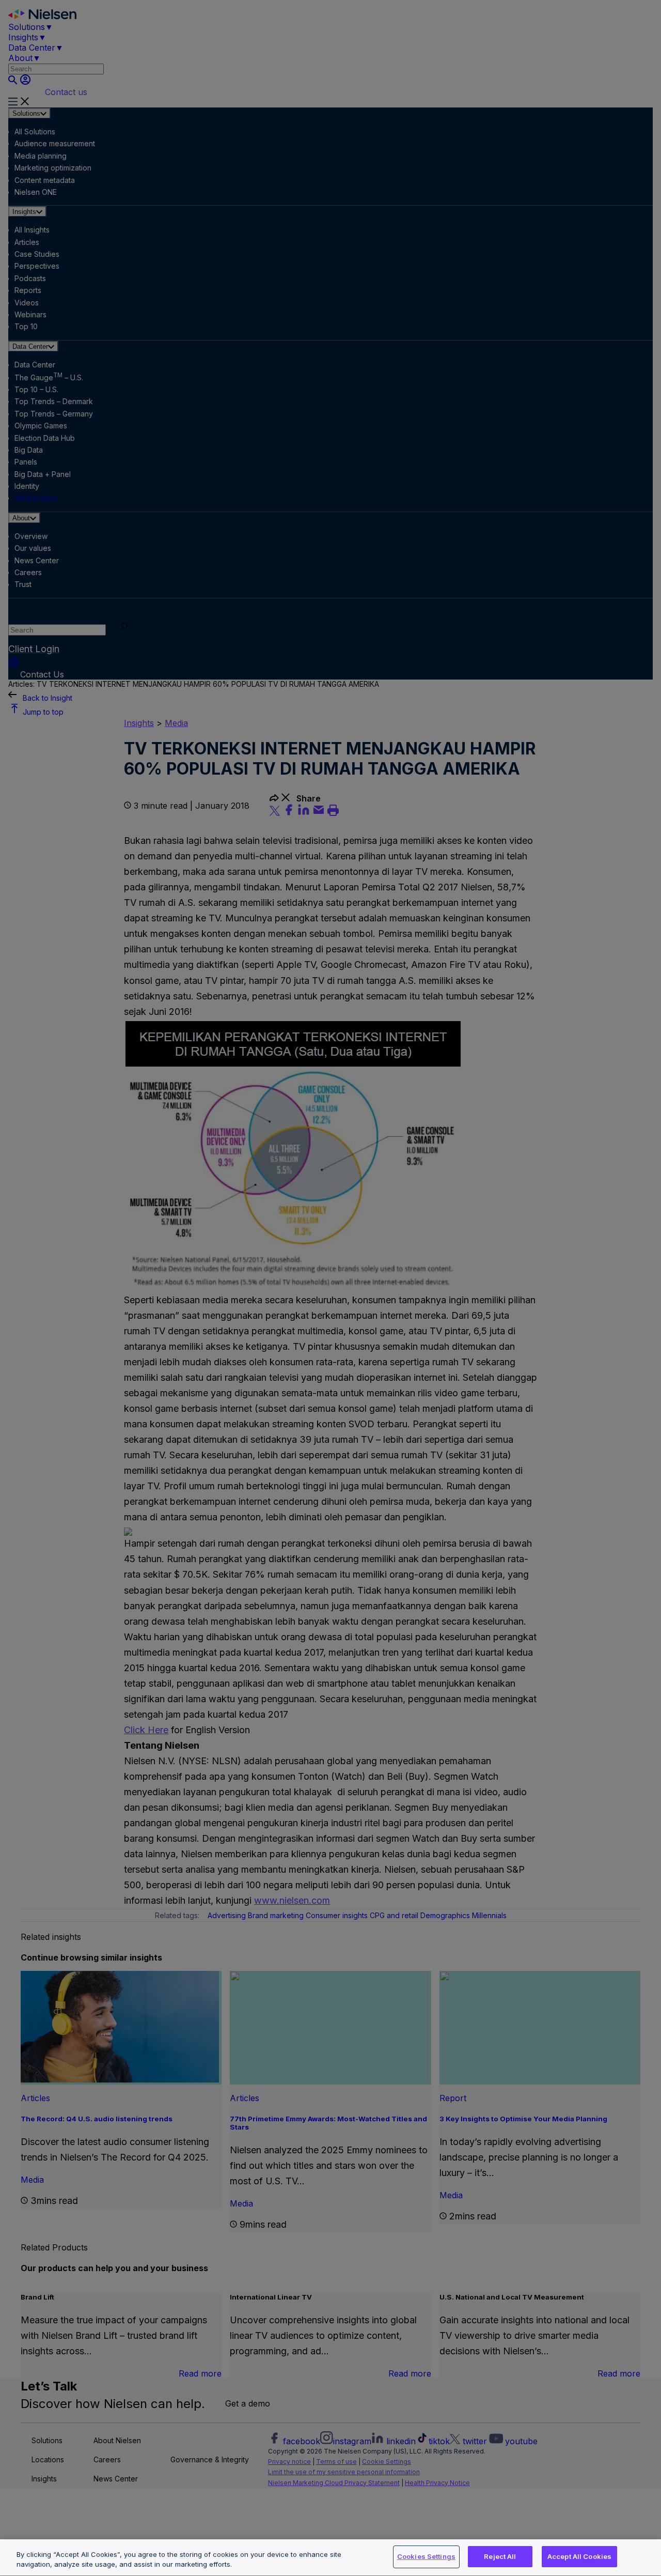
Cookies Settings (426, 2556)
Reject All (500, 2556)
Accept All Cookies (579, 2556)
